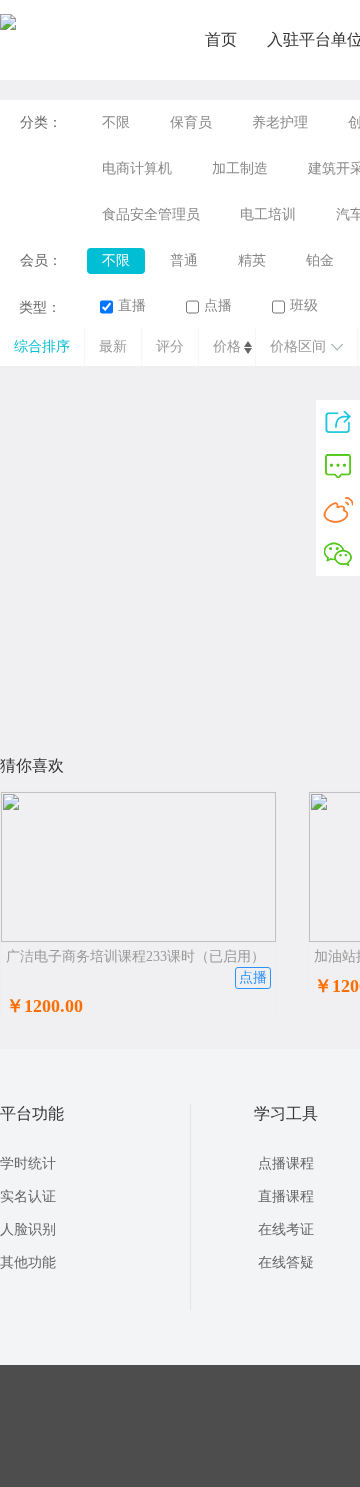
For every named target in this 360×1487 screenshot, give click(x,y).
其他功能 (28, 1262)
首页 (221, 39)
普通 (184, 260)
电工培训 (268, 214)
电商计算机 (137, 168)
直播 (132, 305)
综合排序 (42, 346)
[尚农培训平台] (8, 26)
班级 (304, 305)
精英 (252, 260)
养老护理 (280, 122)
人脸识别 (28, 1229)
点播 (218, 305)
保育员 (191, 122)
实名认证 (28, 1196)
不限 (116, 122)
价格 (227, 346)
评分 (170, 346)
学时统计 (28, 1163)
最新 (113, 346)
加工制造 (240, 168)
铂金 (320, 260)
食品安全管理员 (151, 214)
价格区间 (298, 346)
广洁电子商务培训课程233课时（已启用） (135, 956)
